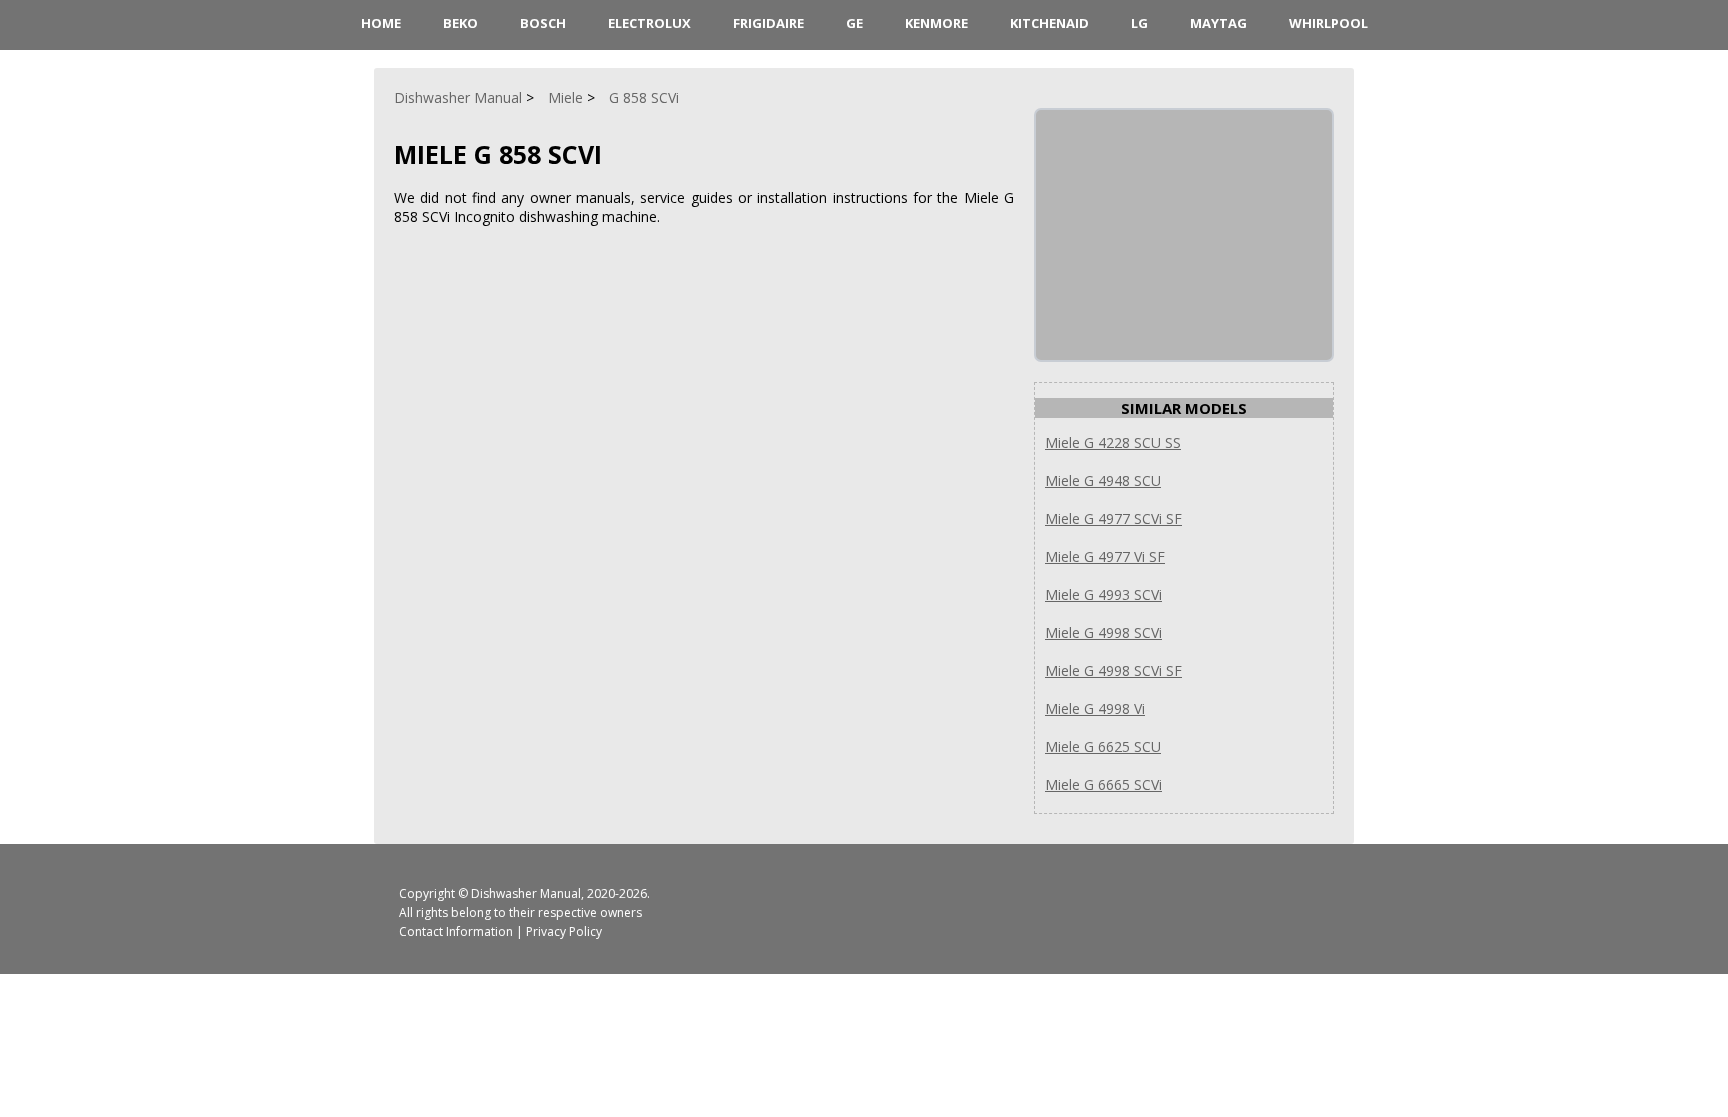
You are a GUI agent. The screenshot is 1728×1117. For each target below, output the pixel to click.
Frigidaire (768, 23)
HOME (381, 23)
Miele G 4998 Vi (1095, 708)
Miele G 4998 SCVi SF (1113, 670)
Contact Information (456, 931)
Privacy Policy (564, 931)
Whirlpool (1328, 23)
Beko (460, 23)
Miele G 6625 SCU (1103, 746)
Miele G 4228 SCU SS (1113, 442)
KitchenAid (1049, 23)
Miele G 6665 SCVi (1103, 784)
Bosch (543, 23)
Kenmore (936, 23)
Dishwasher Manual (526, 893)
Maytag (1218, 23)
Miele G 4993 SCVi (1103, 594)
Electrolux (649, 23)
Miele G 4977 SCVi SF (1113, 518)
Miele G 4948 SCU (1103, 480)
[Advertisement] (1186, 235)
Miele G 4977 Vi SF (1105, 556)
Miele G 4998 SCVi (1103, 632)
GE (854, 23)
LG (1139, 23)
